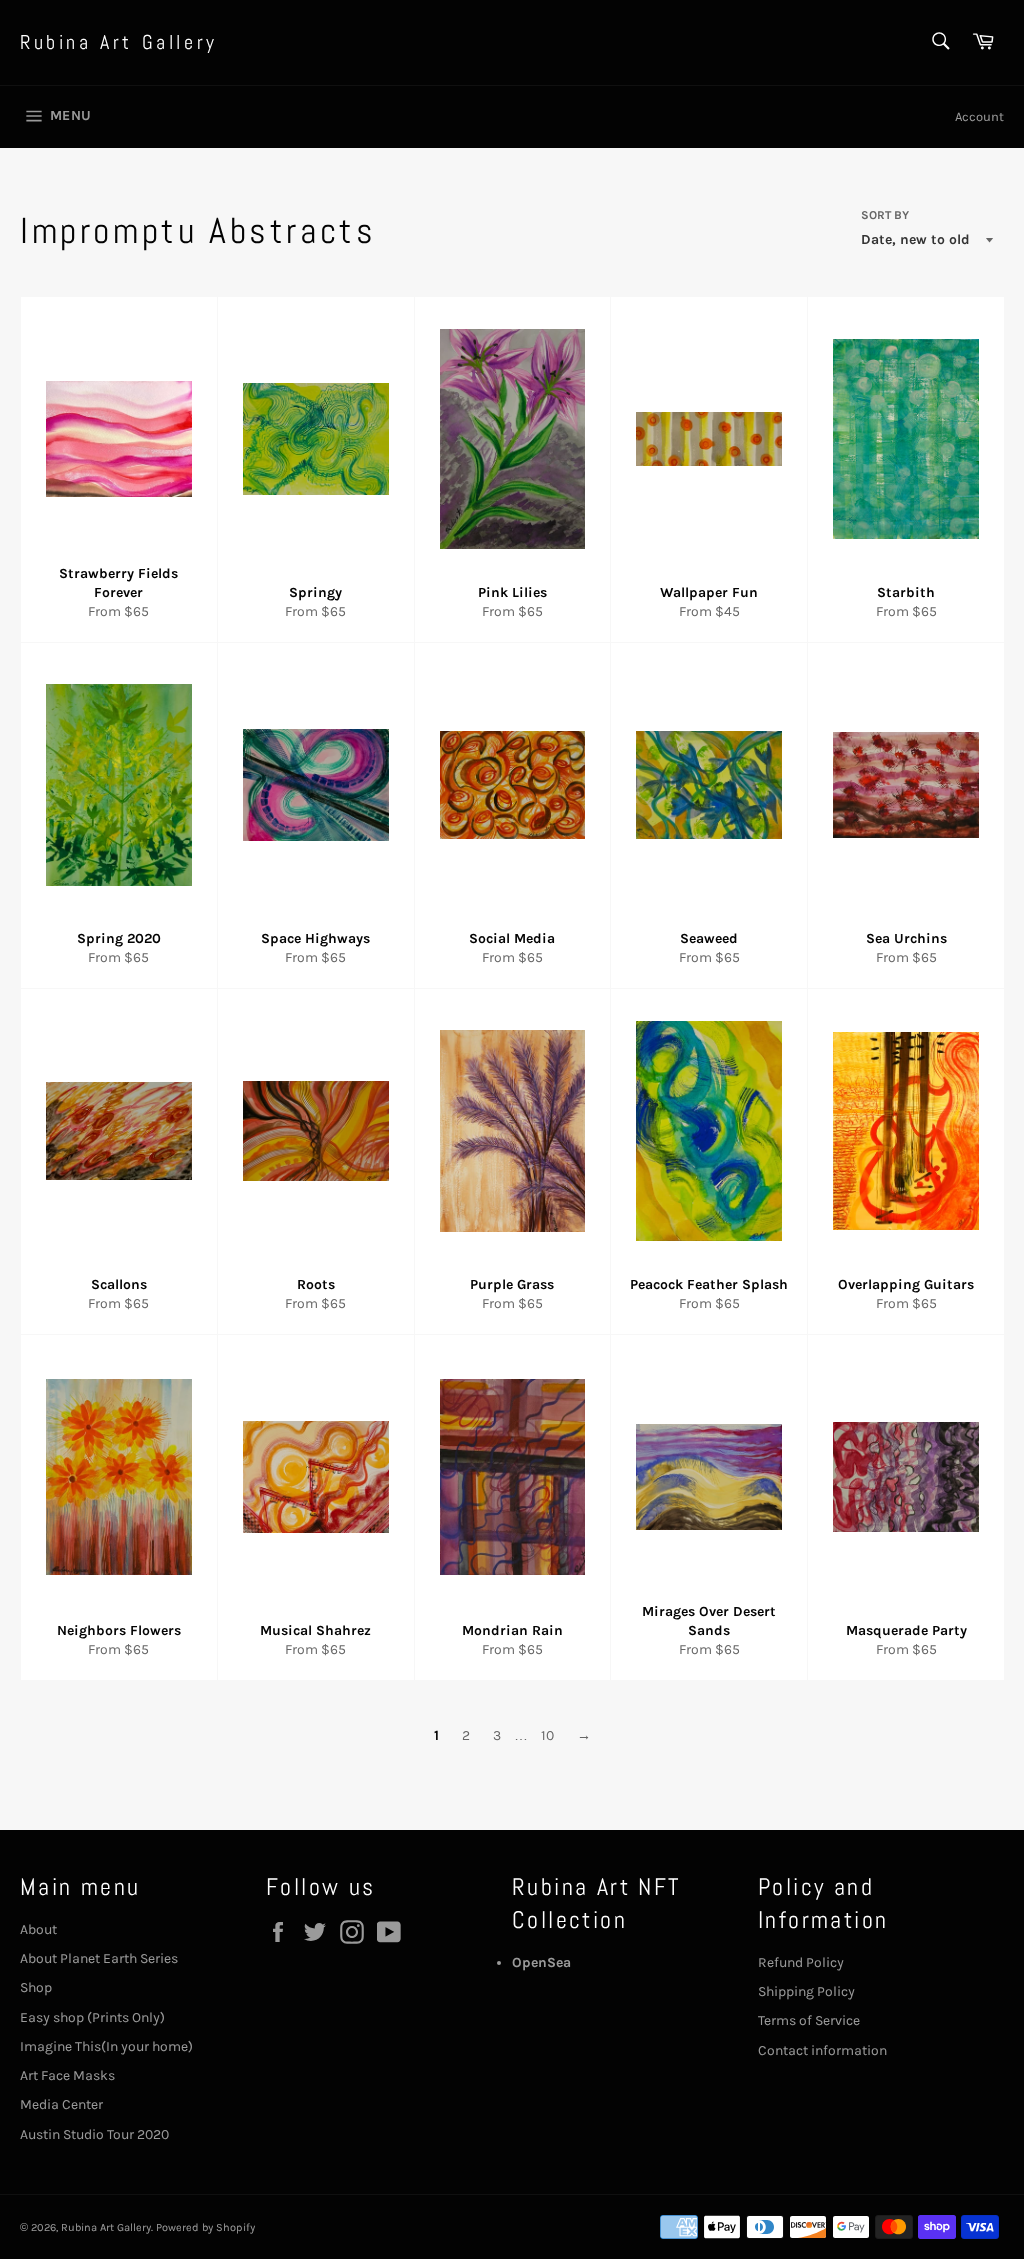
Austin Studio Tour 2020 (94, 2134)
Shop (36, 1987)
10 (547, 1735)
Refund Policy (801, 1962)
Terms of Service (809, 2020)
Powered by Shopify (205, 2227)
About (38, 1929)
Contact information (822, 2050)
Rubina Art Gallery (119, 42)
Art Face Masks (67, 2075)
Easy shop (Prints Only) (92, 2017)
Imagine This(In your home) (106, 2046)
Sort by (885, 215)
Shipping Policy (806, 1991)
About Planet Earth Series (99, 1958)
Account (979, 116)
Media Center (61, 2104)
